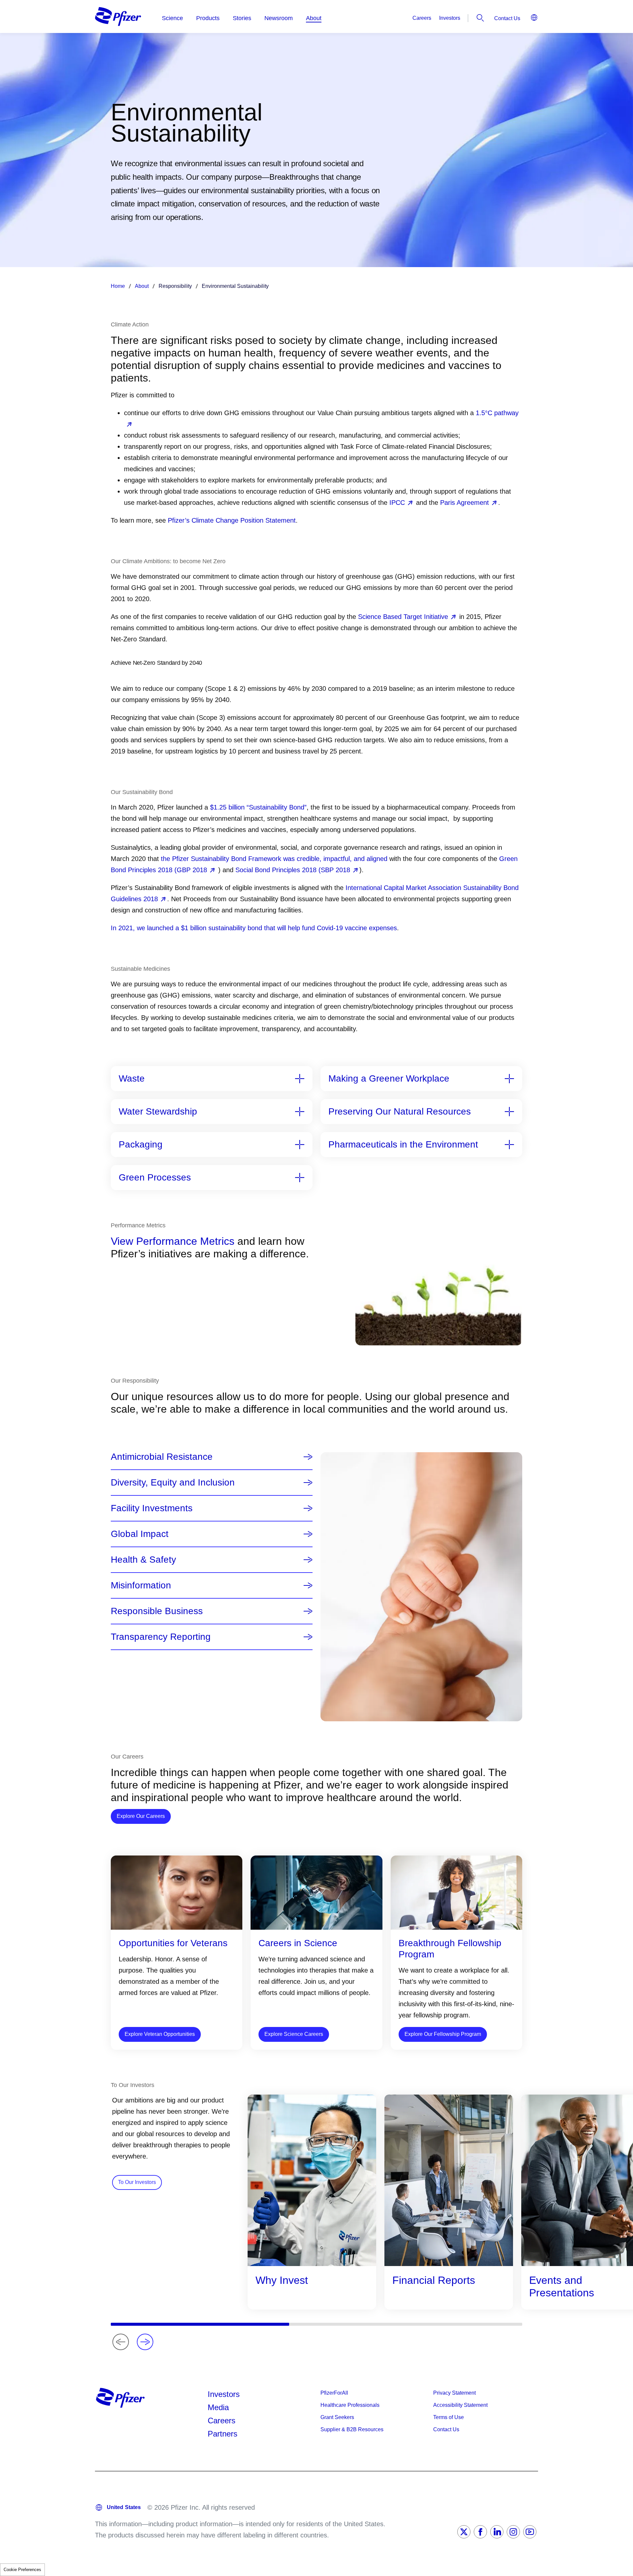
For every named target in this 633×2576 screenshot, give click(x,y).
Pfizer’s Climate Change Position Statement (232, 520)
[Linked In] (497, 2532)
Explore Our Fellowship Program (443, 2034)
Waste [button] (132, 1079)
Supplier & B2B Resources (352, 2429)
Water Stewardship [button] (158, 1112)
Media (218, 2407)
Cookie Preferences (22, 2570)
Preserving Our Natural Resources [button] (400, 1112)
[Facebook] (480, 2532)
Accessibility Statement (460, 2405)
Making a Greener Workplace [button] (389, 1079)
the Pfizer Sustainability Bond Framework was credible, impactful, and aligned (274, 859)
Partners (223, 2434)
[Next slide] (145, 2342)
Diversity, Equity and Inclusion (173, 1483)
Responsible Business (157, 1611)
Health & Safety (143, 1560)
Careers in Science (298, 1943)
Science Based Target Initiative (403, 617)
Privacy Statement (454, 2393)
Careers (422, 18)
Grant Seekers (337, 2417)
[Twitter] (464, 2532)
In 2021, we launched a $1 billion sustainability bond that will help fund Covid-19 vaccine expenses (254, 928)
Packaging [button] (141, 1145)
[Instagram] (513, 2532)
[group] (312, 2202)
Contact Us (507, 18)
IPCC (397, 503)
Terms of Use (449, 2417)
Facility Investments (152, 1508)
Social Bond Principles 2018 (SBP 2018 (293, 870)
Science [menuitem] (172, 18)
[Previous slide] (121, 2342)
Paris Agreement (465, 503)
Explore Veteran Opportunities (160, 2034)
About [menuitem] (314, 18)
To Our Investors (137, 2182)
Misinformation (141, 1585)
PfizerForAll (334, 2393)
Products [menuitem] (208, 18)
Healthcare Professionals (350, 2405)
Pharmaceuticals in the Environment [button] (403, 1145)
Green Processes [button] (155, 1178)
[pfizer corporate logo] (118, 16)
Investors (450, 18)
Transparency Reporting (161, 1637)
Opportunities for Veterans (173, 1943)
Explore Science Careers (294, 2034)
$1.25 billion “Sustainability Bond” (258, 807)
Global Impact (140, 1534)
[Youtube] (530, 2532)
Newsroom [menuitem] (279, 18)
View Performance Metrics (173, 1241)
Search (480, 18)
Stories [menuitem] (242, 18)
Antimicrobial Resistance (162, 1457)
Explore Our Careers (144, 1816)
